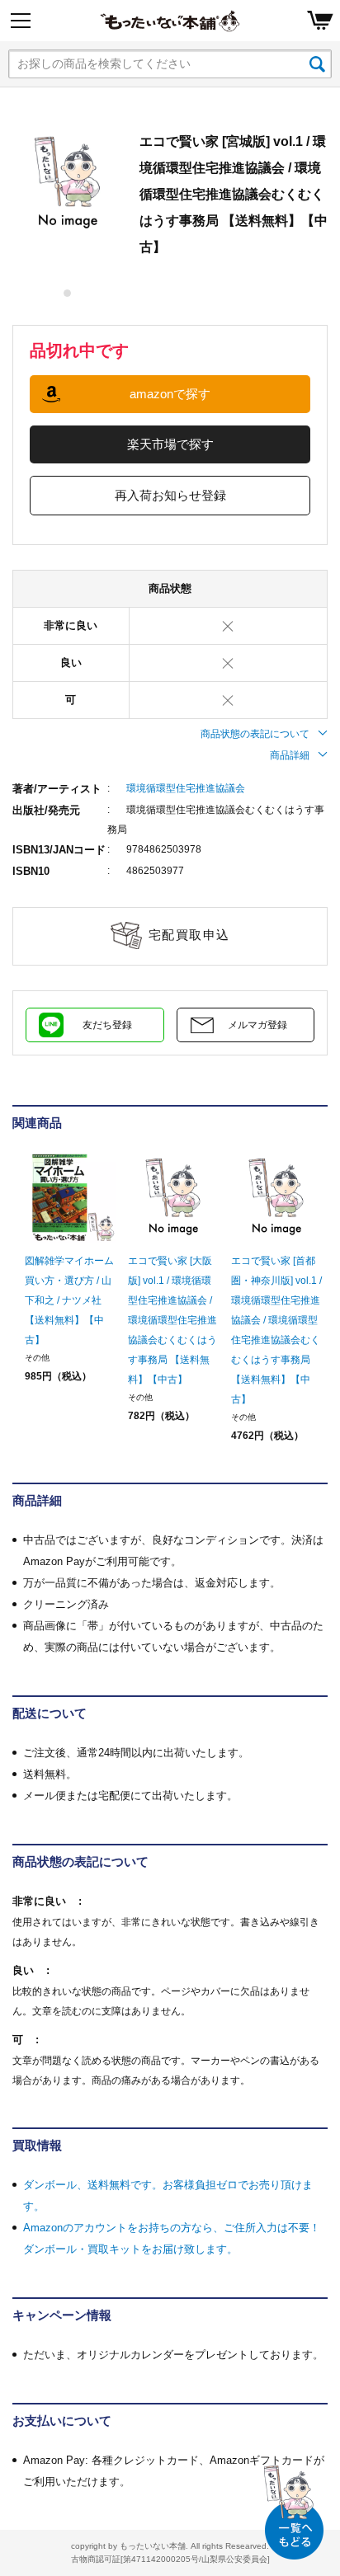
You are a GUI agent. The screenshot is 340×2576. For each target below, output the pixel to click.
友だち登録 (107, 1025)
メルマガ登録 (257, 1025)
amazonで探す (170, 394)
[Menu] (21, 21)
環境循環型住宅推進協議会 (186, 788)
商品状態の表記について (255, 734)
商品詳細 (290, 755)
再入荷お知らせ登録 (170, 495)
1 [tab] (68, 293)
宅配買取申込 (189, 935)
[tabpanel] (68, 183)
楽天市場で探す (170, 444)
